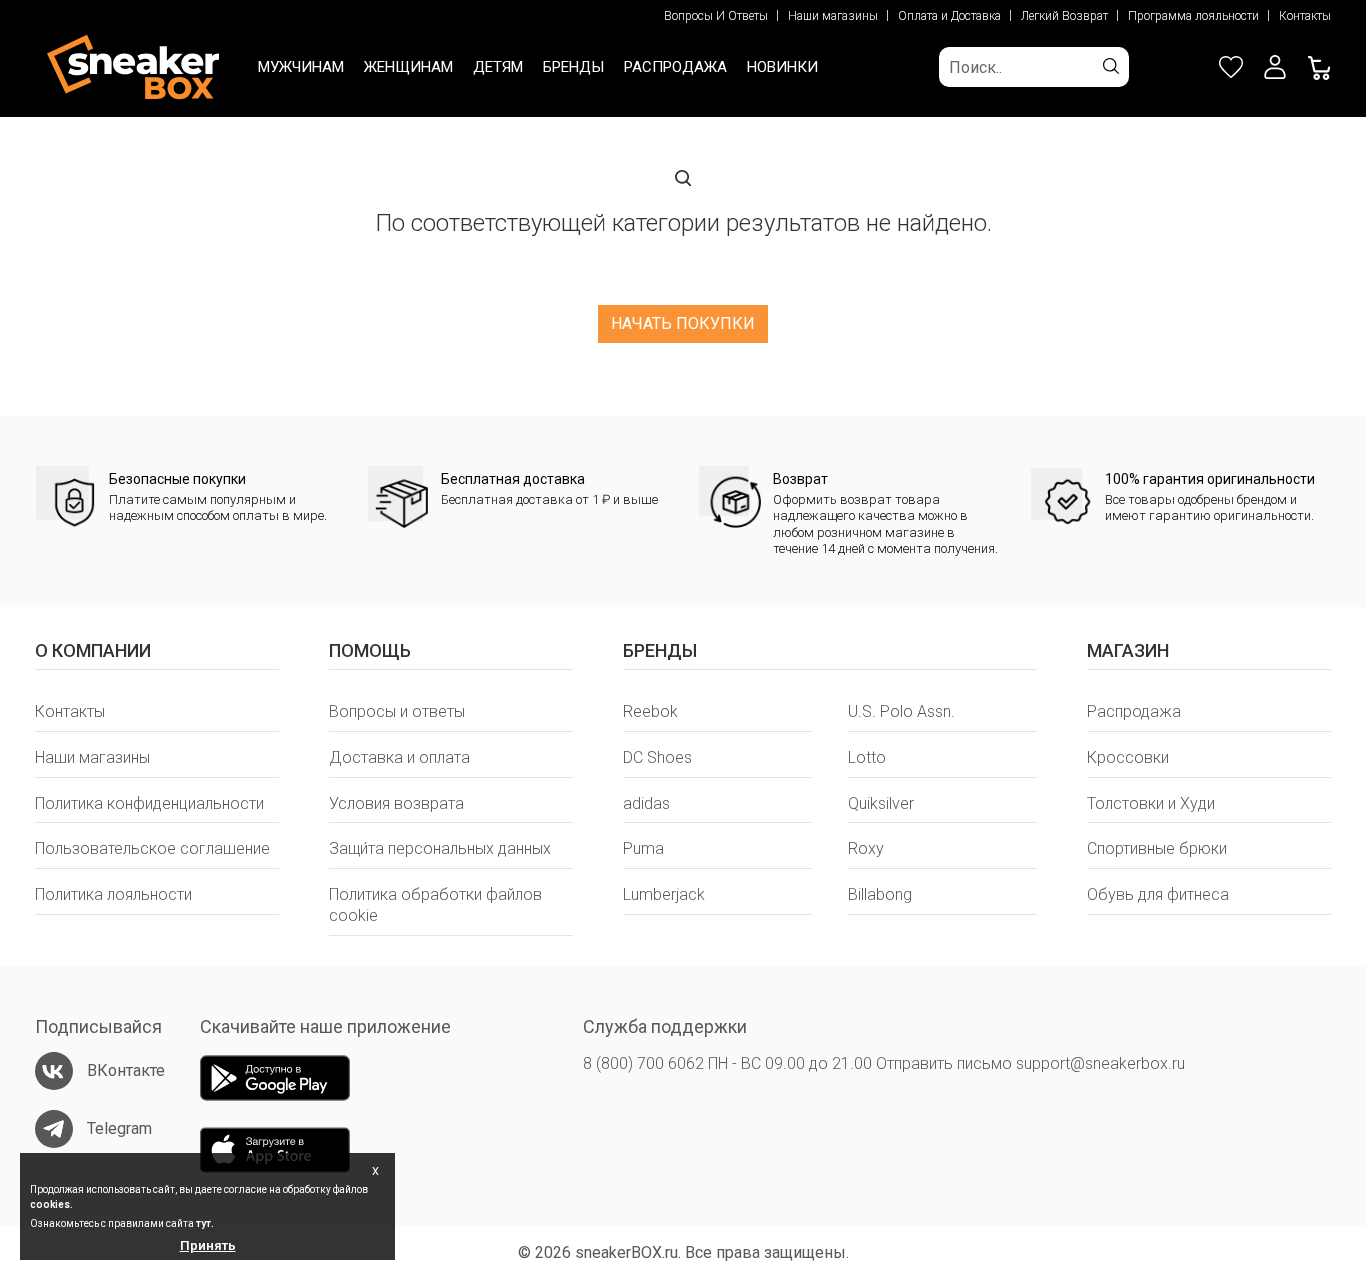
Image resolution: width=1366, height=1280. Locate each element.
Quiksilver (881, 803)
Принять (208, 1245)
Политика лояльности (113, 894)
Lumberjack (664, 894)
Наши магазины (833, 16)
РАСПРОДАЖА (675, 67)
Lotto (867, 757)
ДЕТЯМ (498, 67)
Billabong (880, 894)
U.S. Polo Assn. (901, 711)
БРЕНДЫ (573, 67)
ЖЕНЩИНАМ (408, 67)
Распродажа (1134, 711)
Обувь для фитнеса (1158, 894)
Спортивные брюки (1157, 848)
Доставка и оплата (399, 757)
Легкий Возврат (1064, 16)
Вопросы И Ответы (716, 16)
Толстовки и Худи (1151, 803)
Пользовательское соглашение (152, 848)
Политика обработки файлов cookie (435, 905)
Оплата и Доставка (949, 16)
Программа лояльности (1193, 16)
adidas (646, 803)
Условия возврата (396, 803)
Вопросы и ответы (397, 711)
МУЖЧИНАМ (301, 67)
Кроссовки (1128, 757)
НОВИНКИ (782, 67)
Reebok (650, 711)
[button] (1275, 67)
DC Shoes (657, 757)
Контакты (1305, 16)
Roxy (866, 848)
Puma (643, 848)
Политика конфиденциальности (149, 803)
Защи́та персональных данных (440, 848)
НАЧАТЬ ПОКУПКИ (683, 323)
